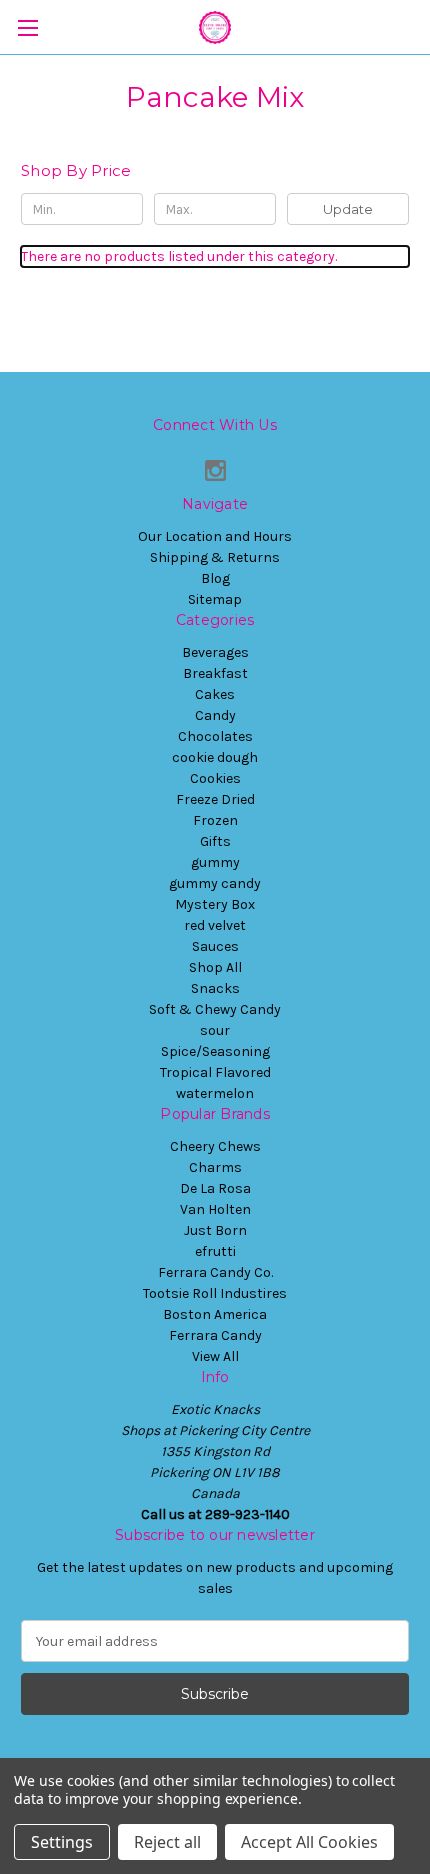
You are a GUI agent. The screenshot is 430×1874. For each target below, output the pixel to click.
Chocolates (215, 736)
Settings (62, 1842)
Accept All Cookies (309, 1842)
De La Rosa (215, 1188)
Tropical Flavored (215, 1072)
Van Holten (215, 1209)
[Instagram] (215, 470)
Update (348, 209)
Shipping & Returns (215, 557)
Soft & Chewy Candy (215, 1009)
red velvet (215, 925)
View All (215, 1356)
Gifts (215, 841)
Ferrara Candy (215, 1335)
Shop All (215, 967)
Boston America (215, 1314)
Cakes (215, 694)
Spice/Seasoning (215, 1051)
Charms (215, 1167)
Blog (215, 578)
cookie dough (215, 757)
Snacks (215, 988)
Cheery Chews (215, 1146)
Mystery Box (215, 904)
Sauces (215, 946)
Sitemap (215, 599)
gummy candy (215, 883)
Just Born (215, 1230)
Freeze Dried (215, 799)
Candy (215, 715)
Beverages (215, 652)
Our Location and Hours (215, 536)
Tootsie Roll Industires (215, 1293)
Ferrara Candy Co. (215, 1272)
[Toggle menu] (27, 27)
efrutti (215, 1251)
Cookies (215, 778)
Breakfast (215, 673)
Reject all (167, 1842)
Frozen (215, 820)
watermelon (215, 1093)
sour (215, 1030)
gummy (215, 862)
